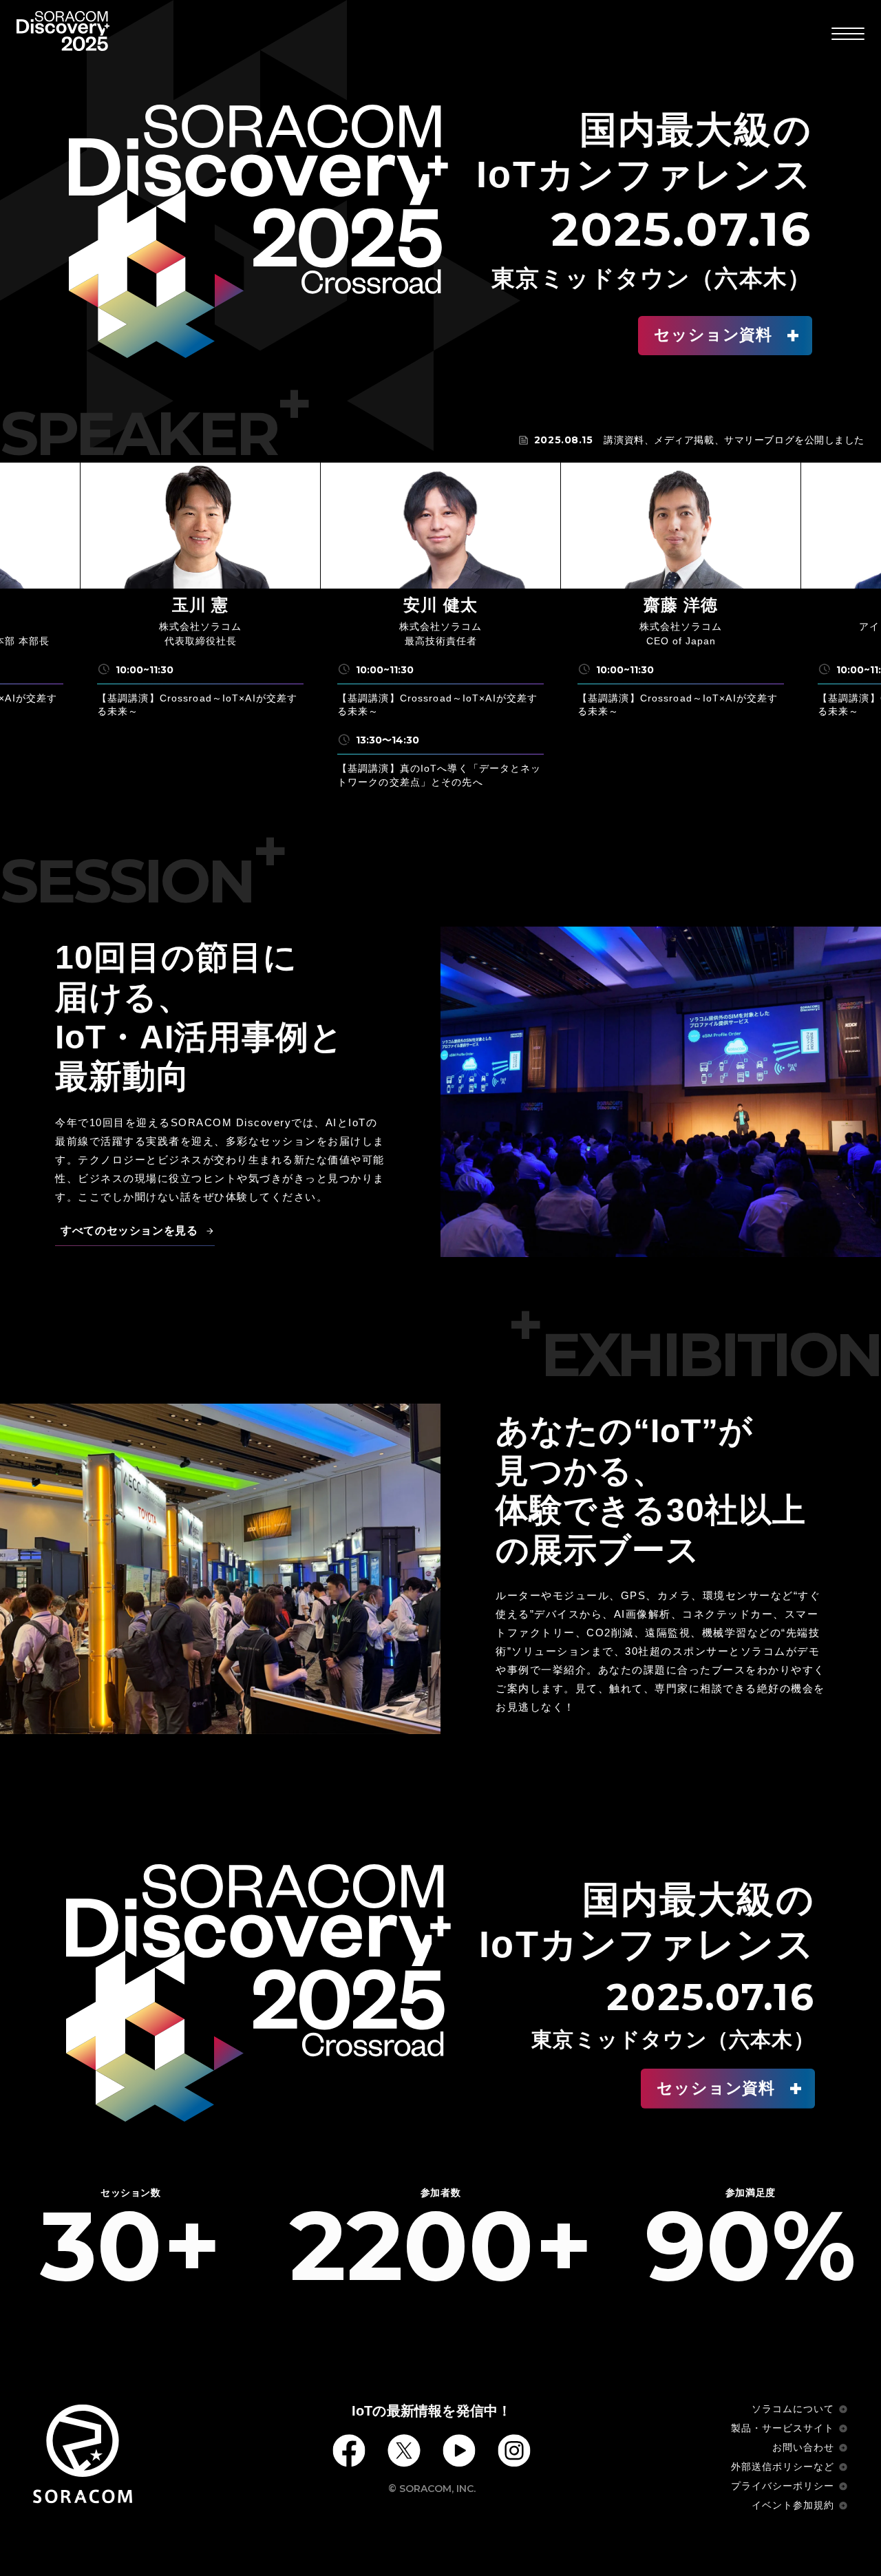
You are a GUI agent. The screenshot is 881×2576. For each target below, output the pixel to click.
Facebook (349, 2451)
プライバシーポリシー (783, 2486)
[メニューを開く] (848, 33)
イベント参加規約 (793, 2505)
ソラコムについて (793, 2409)
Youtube (459, 2451)
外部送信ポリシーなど (783, 2467)
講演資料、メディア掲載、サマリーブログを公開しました (734, 440)
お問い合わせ (803, 2447)
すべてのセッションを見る (129, 1231)
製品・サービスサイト (783, 2428)
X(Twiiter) (404, 2451)
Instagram (514, 2451)
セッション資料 (713, 335)
